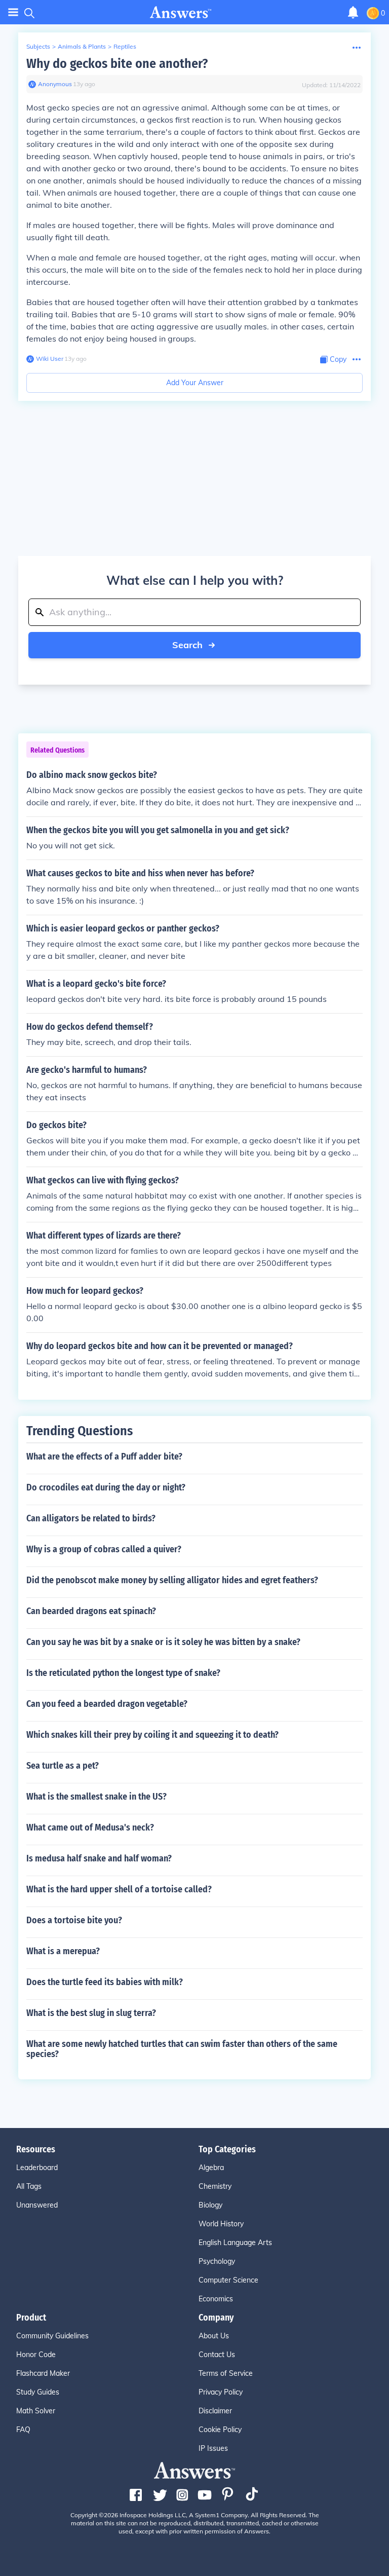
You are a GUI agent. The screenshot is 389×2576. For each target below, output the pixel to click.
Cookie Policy (220, 2430)
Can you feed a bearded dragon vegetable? (107, 1704)
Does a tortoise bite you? (74, 1920)
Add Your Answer (195, 383)
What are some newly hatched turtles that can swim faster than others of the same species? (182, 2049)
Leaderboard (37, 2168)
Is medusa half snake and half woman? (99, 1858)
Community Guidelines (52, 2336)
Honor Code (36, 2355)
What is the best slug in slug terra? (91, 2013)
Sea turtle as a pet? (63, 1766)
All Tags (29, 2186)
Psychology (217, 2261)
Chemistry (215, 2186)
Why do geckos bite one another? (117, 64)
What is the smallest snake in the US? (96, 1797)
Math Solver (36, 2411)
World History (221, 2224)
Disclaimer (215, 2411)
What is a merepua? (63, 1951)
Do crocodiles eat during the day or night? (106, 1487)
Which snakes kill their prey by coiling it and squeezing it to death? (152, 1735)
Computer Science (228, 2280)
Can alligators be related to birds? (91, 1518)
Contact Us (217, 2355)
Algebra (211, 2168)
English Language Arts (235, 2243)
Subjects (38, 46)
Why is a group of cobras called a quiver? (104, 1549)
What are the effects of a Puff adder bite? (104, 1457)
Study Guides (38, 2392)
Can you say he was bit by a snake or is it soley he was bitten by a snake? (163, 1642)
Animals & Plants (82, 46)
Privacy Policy (221, 2392)
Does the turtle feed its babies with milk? (105, 1982)
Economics (216, 2299)
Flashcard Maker (43, 2373)
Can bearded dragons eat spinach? (91, 1611)
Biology (210, 2205)
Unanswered (37, 2205)
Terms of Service (226, 2373)
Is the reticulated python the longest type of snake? (123, 1673)
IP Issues (213, 2448)
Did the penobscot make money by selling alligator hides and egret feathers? (172, 1580)
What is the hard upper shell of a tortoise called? (119, 1889)
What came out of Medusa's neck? (90, 1827)
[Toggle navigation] (13, 12)
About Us (214, 2336)
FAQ (23, 2430)
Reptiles (125, 46)
